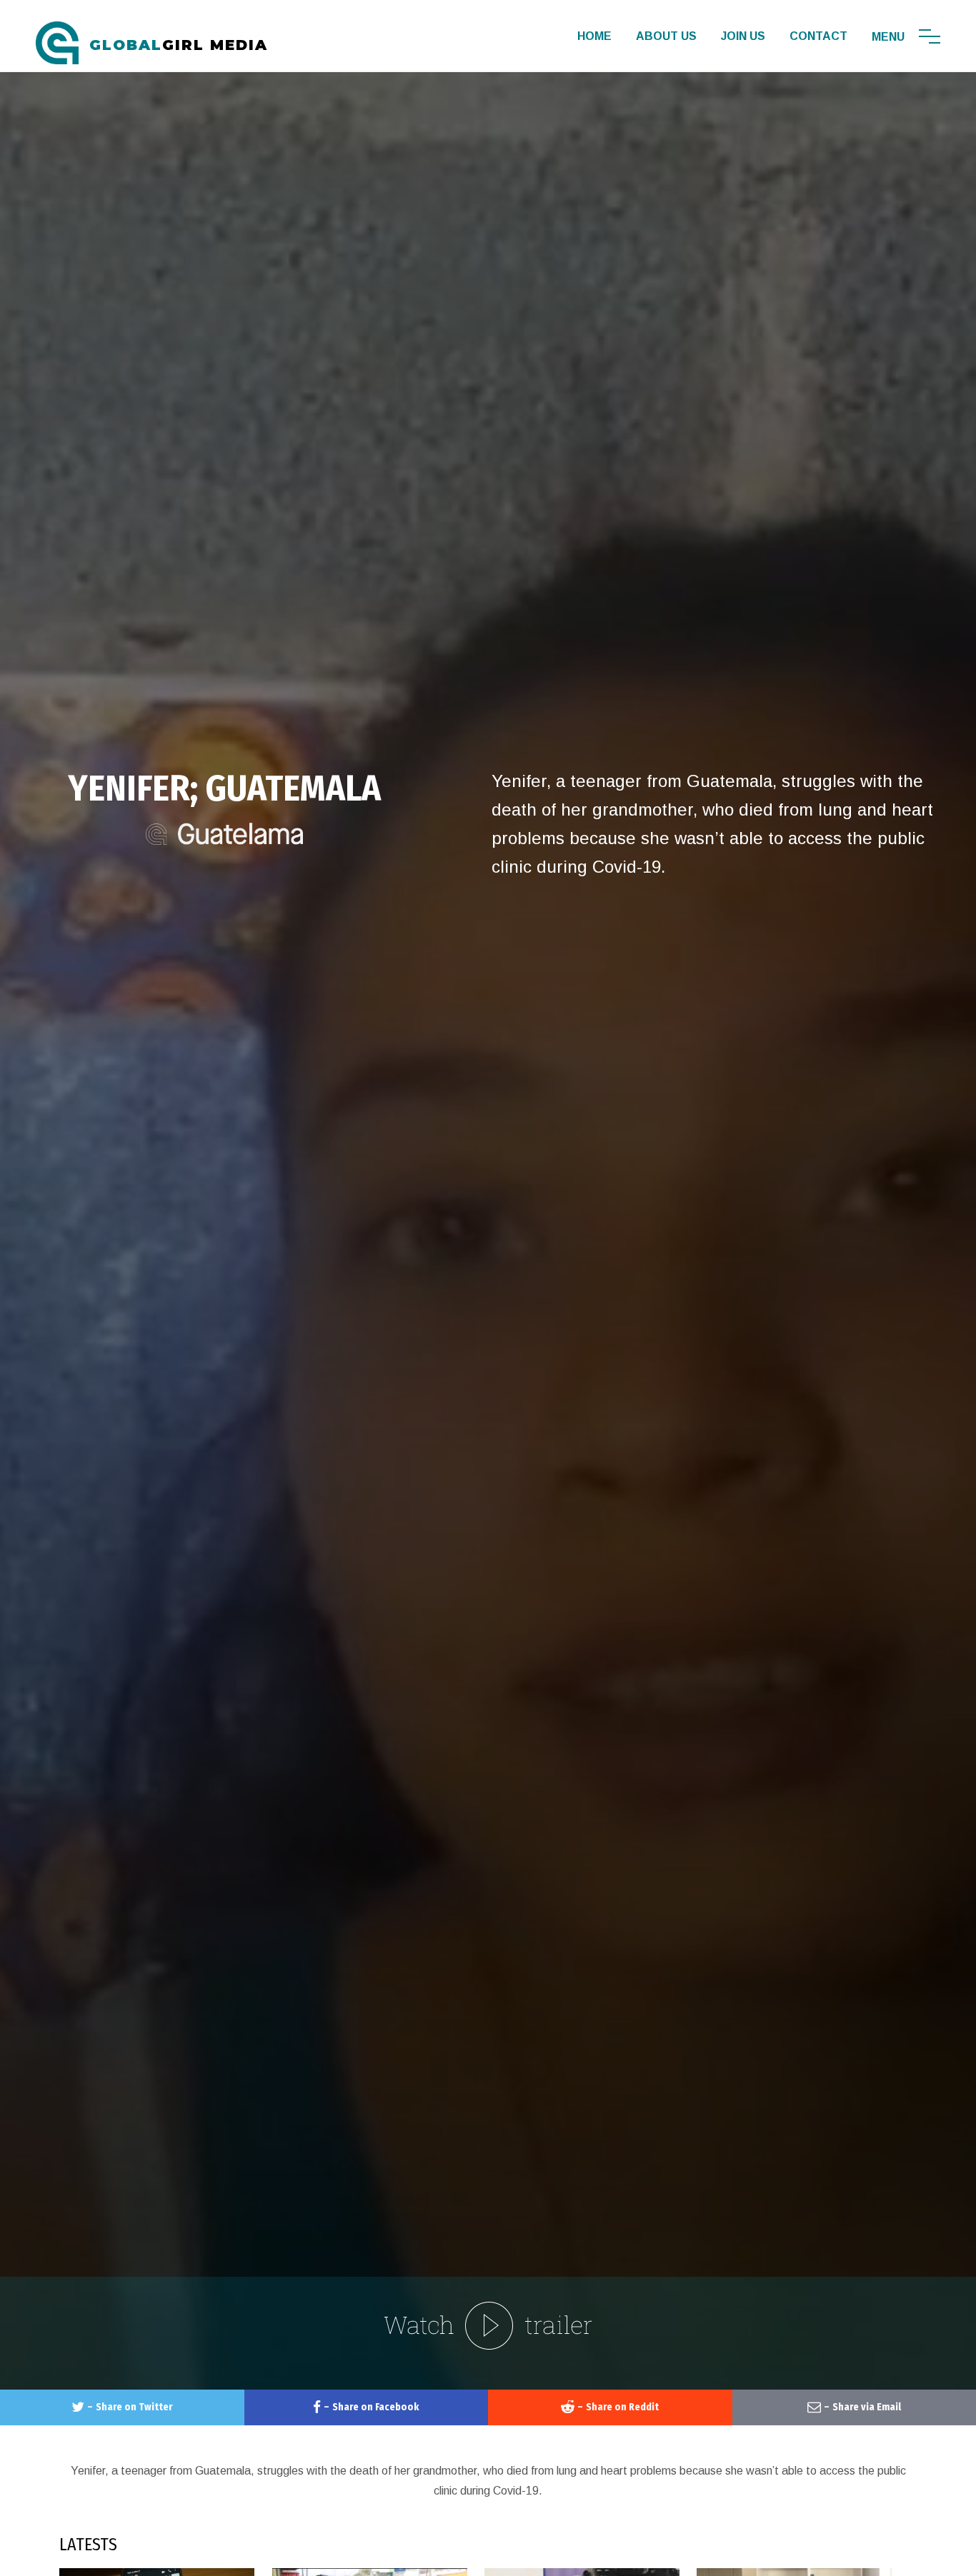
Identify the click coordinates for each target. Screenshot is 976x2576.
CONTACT (818, 36)
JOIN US (743, 36)
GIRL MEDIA (179, 45)
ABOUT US (666, 36)
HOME (594, 36)
